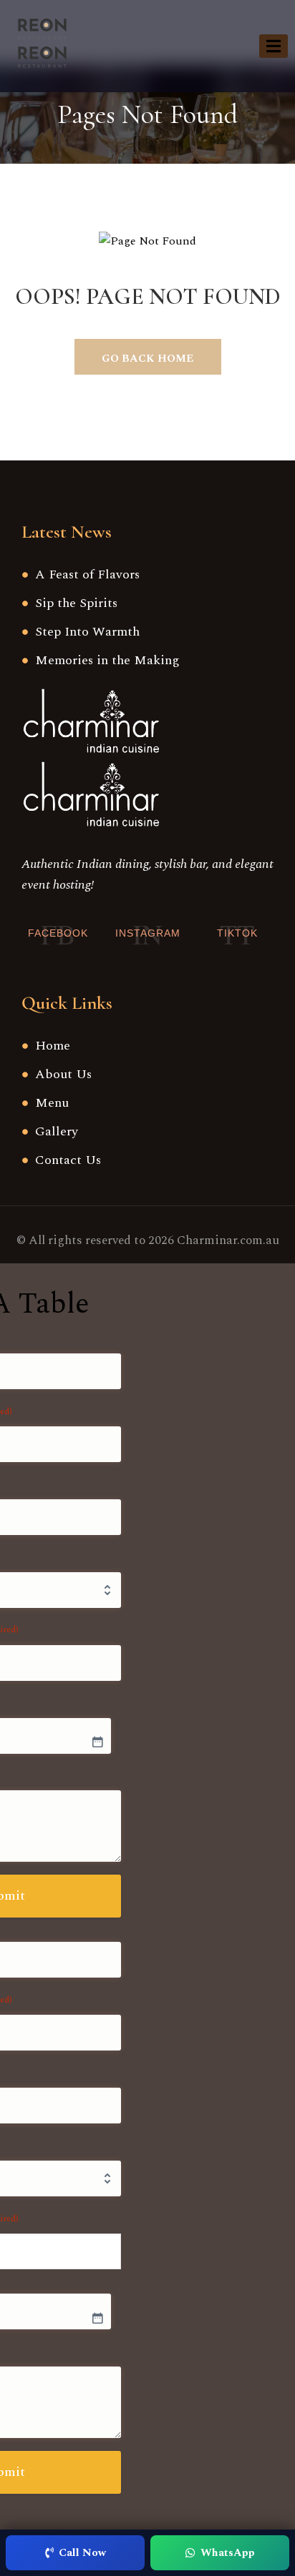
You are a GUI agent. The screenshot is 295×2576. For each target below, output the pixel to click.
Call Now (82, 2553)
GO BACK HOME (147, 359)
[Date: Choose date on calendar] (97, 1742)
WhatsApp (228, 2553)
